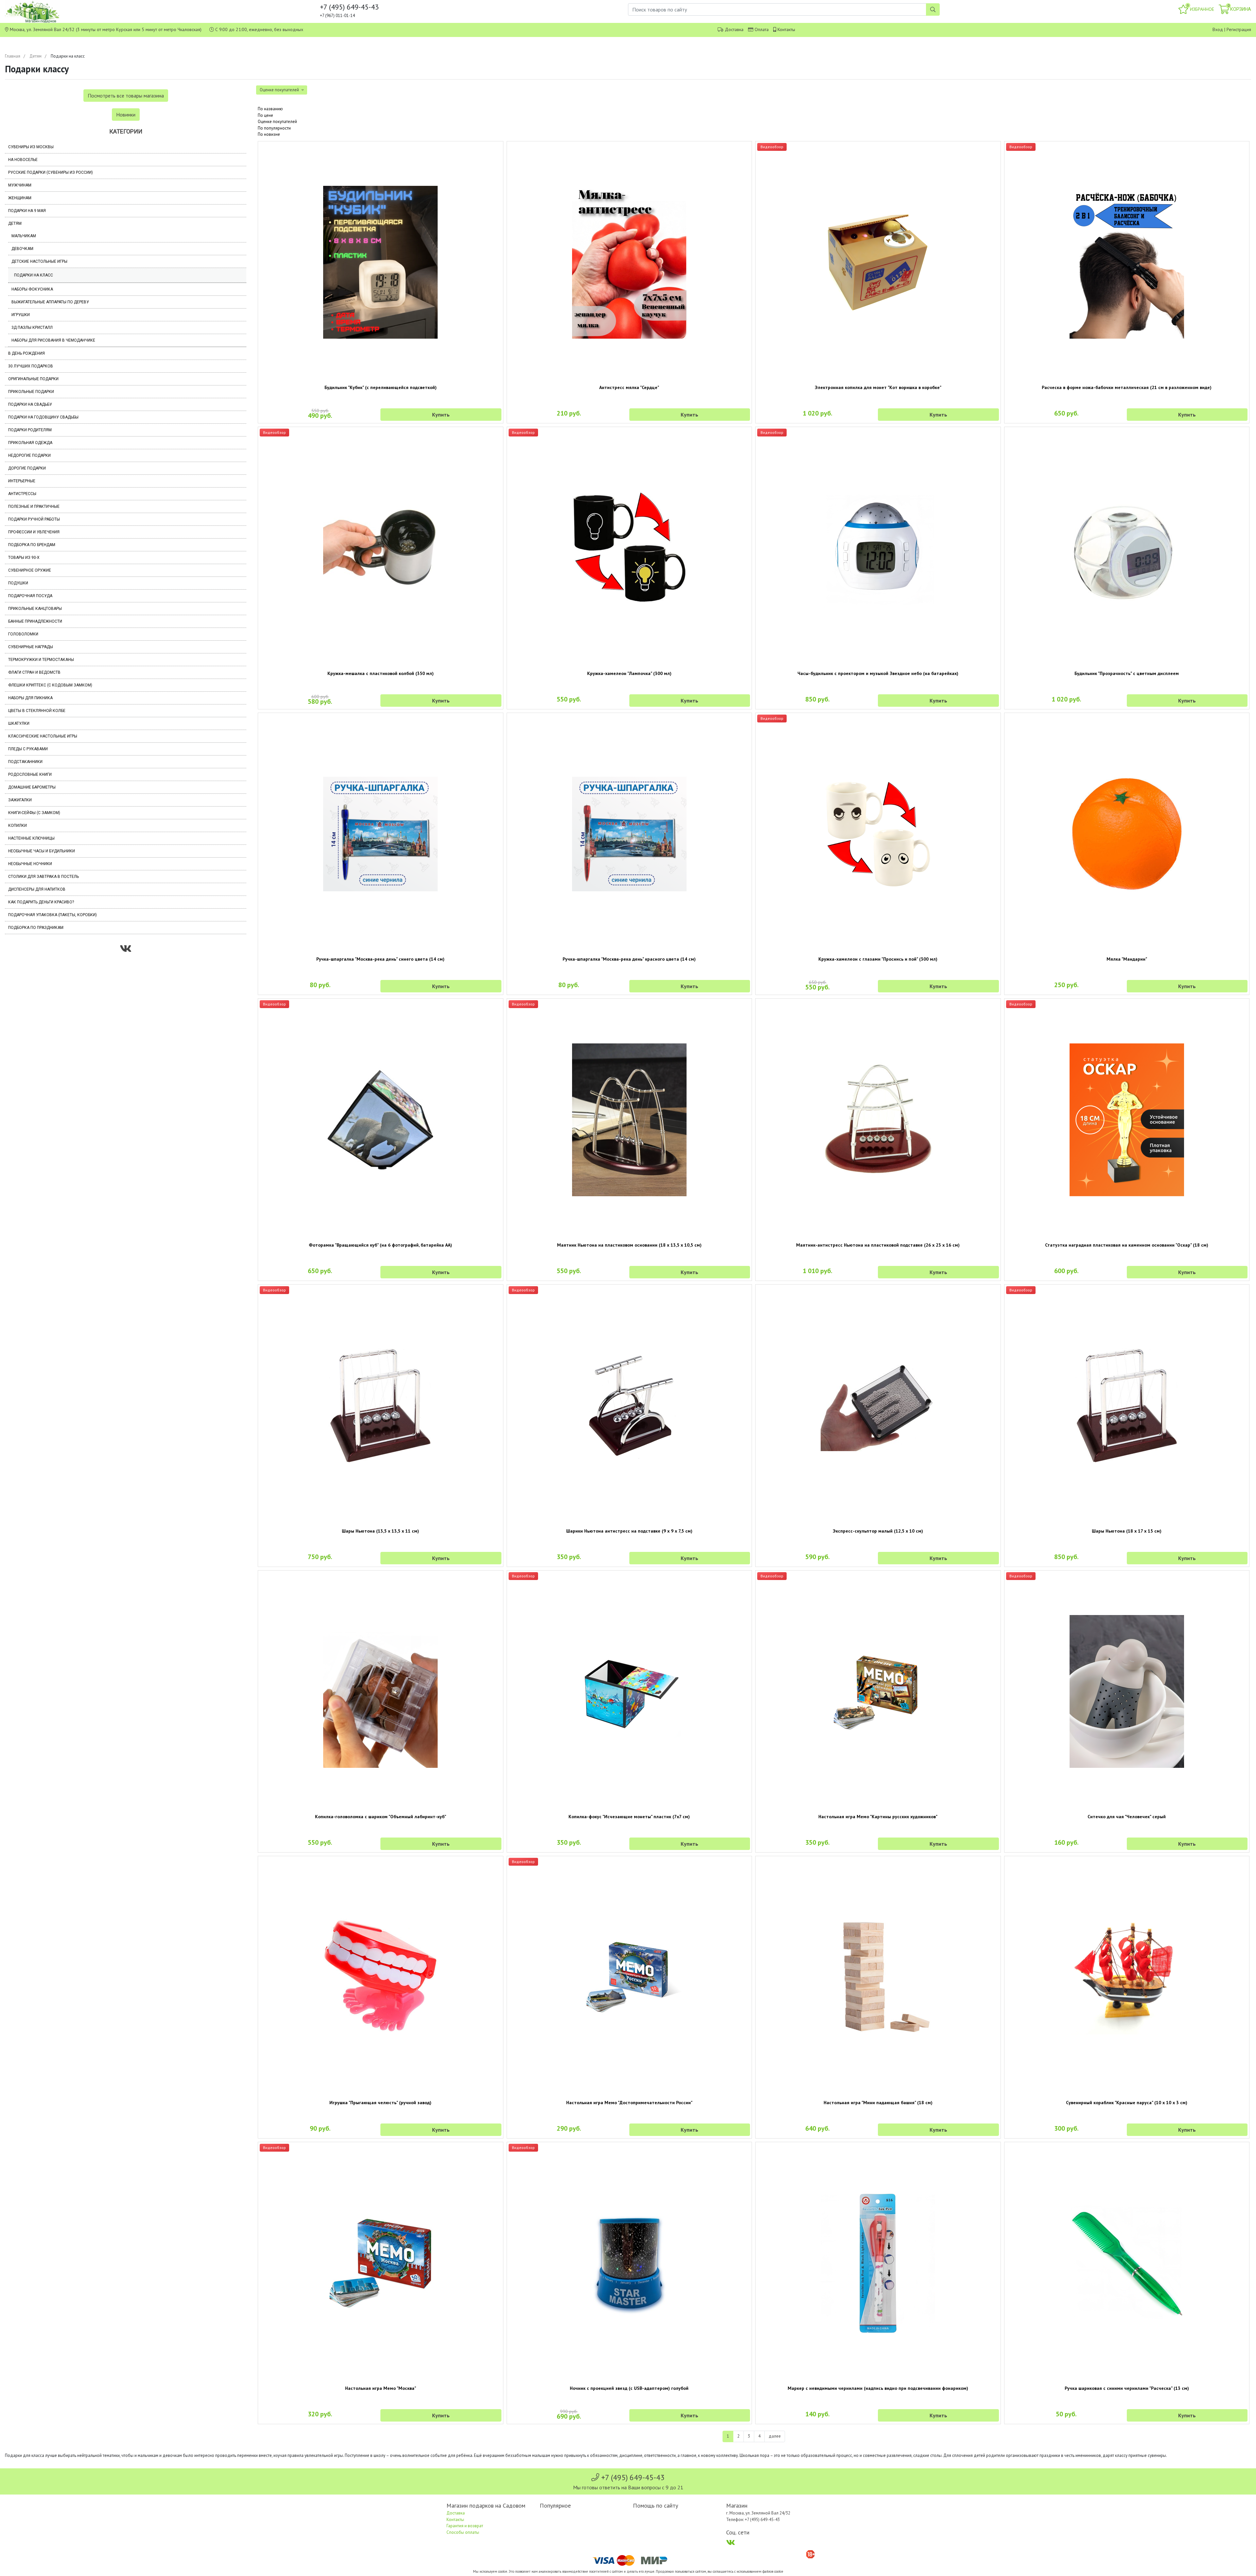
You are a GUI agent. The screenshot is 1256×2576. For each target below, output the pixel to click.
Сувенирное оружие (30, 570)
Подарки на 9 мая (27, 211)
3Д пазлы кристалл (32, 328)
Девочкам (22, 249)
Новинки (126, 115)
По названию (270, 109)
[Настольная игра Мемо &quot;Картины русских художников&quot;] (878, 1691)
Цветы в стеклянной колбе (37, 711)
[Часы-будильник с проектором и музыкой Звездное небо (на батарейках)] (878, 548)
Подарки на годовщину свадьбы (43, 417)
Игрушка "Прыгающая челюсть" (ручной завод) (380, 2103)
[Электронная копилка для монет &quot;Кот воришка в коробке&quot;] (878, 262)
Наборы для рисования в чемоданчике (53, 340)
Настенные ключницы (31, 838)
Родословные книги (30, 774)
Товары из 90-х (24, 558)
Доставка (734, 29)
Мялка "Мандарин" (1127, 959)
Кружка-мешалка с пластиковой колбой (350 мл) (381, 673)
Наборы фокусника (32, 289)
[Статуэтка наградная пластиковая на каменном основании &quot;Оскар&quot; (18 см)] (1127, 1120)
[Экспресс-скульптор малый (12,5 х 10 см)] (878, 1405)
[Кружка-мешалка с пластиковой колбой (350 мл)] (381, 548)
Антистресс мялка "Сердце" (629, 387)
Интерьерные (22, 481)
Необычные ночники (30, 864)
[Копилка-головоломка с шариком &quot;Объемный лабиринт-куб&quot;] (381, 1691)
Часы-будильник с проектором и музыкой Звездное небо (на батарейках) (878, 673)
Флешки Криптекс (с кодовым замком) (50, 685)
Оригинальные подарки (33, 379)
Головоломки (23, 634)
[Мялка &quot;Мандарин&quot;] (1127, 834)
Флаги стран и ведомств (34, 672)
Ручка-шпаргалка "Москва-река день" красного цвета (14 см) (629, 959)
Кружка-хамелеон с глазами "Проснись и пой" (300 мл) (878, 959)
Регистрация (1239, 29)
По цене (265, 115)
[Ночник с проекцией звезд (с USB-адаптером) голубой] (629, 2263)
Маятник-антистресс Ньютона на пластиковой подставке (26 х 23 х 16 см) (878, 1245)
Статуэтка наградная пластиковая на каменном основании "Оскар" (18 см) (1127, 1245)
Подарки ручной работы (34, 519)
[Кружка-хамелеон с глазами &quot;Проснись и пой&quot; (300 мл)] (878, 834)
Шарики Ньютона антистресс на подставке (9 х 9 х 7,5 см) (629, 1531)
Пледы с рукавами (28, 749)
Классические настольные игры (43, 736)
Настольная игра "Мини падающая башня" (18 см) (878, 2103)
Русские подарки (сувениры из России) (51, 172)
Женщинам (20, 198)
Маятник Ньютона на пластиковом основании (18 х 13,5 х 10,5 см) (629, 1245)
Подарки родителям (30, 430)
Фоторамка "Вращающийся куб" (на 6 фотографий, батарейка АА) (380, 1245)
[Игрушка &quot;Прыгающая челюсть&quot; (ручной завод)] (381, 1977)
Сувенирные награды (31, 647)
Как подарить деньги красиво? (41, 902)
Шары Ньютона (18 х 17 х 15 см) (1127, 1531)
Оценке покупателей (277, 122)
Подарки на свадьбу (30, 404)
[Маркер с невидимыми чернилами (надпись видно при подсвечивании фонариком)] (878, 2263)
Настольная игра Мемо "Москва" (381, 2388)
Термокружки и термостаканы (41, 660)
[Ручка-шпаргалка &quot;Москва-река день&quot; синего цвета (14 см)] (381, 834)
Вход (1218, 29)
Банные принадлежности (35, 621)
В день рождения (26, 353)
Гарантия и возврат (465, 2526)
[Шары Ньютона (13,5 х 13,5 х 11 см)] (381, 1406)
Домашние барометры (32, 787)
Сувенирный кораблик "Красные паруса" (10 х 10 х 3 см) (1127, 2103)
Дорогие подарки (27, 468)
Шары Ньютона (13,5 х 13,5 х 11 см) (380, 1531)
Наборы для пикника (30, 698)
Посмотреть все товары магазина (126, 96)
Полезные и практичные (34, 506)
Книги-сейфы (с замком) (34, 813)
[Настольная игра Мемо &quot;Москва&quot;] (381, 2263)
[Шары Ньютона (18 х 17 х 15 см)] (1127, 1406)
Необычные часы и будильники (42, 851)
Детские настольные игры (39, 261)
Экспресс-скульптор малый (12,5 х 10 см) (878, 1531)
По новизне (269, 134)
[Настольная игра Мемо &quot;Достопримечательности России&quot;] (629, 1977)
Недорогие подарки (29, 455)
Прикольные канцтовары (35, 609)
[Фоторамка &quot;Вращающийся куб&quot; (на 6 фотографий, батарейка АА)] (381, 1120)
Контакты (786, 29)
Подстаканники (25, 762)
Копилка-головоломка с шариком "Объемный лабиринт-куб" (381, 1817)
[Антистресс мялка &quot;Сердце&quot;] (629, 262)
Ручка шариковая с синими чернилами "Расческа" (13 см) (1127, 2388)
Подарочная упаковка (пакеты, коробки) (52, 915)
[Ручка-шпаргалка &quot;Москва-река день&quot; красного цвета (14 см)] (629, 834)
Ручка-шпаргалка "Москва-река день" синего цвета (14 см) (380, 959)
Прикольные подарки (31, 392)
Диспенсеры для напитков (37, 889)
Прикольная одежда (30, 443)
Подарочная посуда (30, 596)
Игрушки (21, 315)
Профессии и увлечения (34, 532)
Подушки (18, 583)
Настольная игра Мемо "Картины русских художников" (878, 1817)
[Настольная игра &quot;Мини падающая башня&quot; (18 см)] (878, 1977)
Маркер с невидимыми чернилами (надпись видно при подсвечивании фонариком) (878, 2388)
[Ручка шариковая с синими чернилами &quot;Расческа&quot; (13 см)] (1127, 2263)
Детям (35, 56)
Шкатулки (19, 723)
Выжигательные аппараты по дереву (50, 302)
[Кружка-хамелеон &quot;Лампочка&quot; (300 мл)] (629, 548)
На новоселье (23, 160)
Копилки (17, 826)
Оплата (762, 29)
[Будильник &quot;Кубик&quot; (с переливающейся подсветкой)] (381, 262)
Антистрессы (22, 494)
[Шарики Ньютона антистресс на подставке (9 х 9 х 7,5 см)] (629, 1405)
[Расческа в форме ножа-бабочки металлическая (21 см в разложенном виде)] (1127, 262)
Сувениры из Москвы (31, 147)
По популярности (274, 128)
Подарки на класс (34, 275)
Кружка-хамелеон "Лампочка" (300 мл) (629, 673)
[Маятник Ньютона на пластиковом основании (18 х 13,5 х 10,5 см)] (629, 1120)
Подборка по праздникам (36, 928)
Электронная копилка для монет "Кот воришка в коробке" (878, 387)
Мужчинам (20, 185)
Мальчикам (24, 236)
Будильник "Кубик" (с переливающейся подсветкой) (381, 387)
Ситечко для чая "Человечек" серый (1127, 1817)
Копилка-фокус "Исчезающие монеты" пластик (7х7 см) (629, 1817)
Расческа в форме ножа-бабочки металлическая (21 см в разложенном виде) (1127, 387)
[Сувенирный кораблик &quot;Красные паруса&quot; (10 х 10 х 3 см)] (1127, 1977)
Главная (13, 56)
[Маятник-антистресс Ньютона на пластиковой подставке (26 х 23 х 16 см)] (878, 1120)
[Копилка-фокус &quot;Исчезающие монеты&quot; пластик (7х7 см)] (629, 1691)
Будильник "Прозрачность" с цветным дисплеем (1127, 673)
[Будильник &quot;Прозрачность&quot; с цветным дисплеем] (1127, 548)
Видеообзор (772, 147)
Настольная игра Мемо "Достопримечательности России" (629, 2103)
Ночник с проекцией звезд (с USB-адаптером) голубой (629, 2388)
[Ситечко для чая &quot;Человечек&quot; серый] (1127, 1691)
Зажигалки (20, 800)
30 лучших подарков (31, 366)
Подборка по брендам (32, 545)
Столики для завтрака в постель (44, 877)
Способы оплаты (463, 2532)
